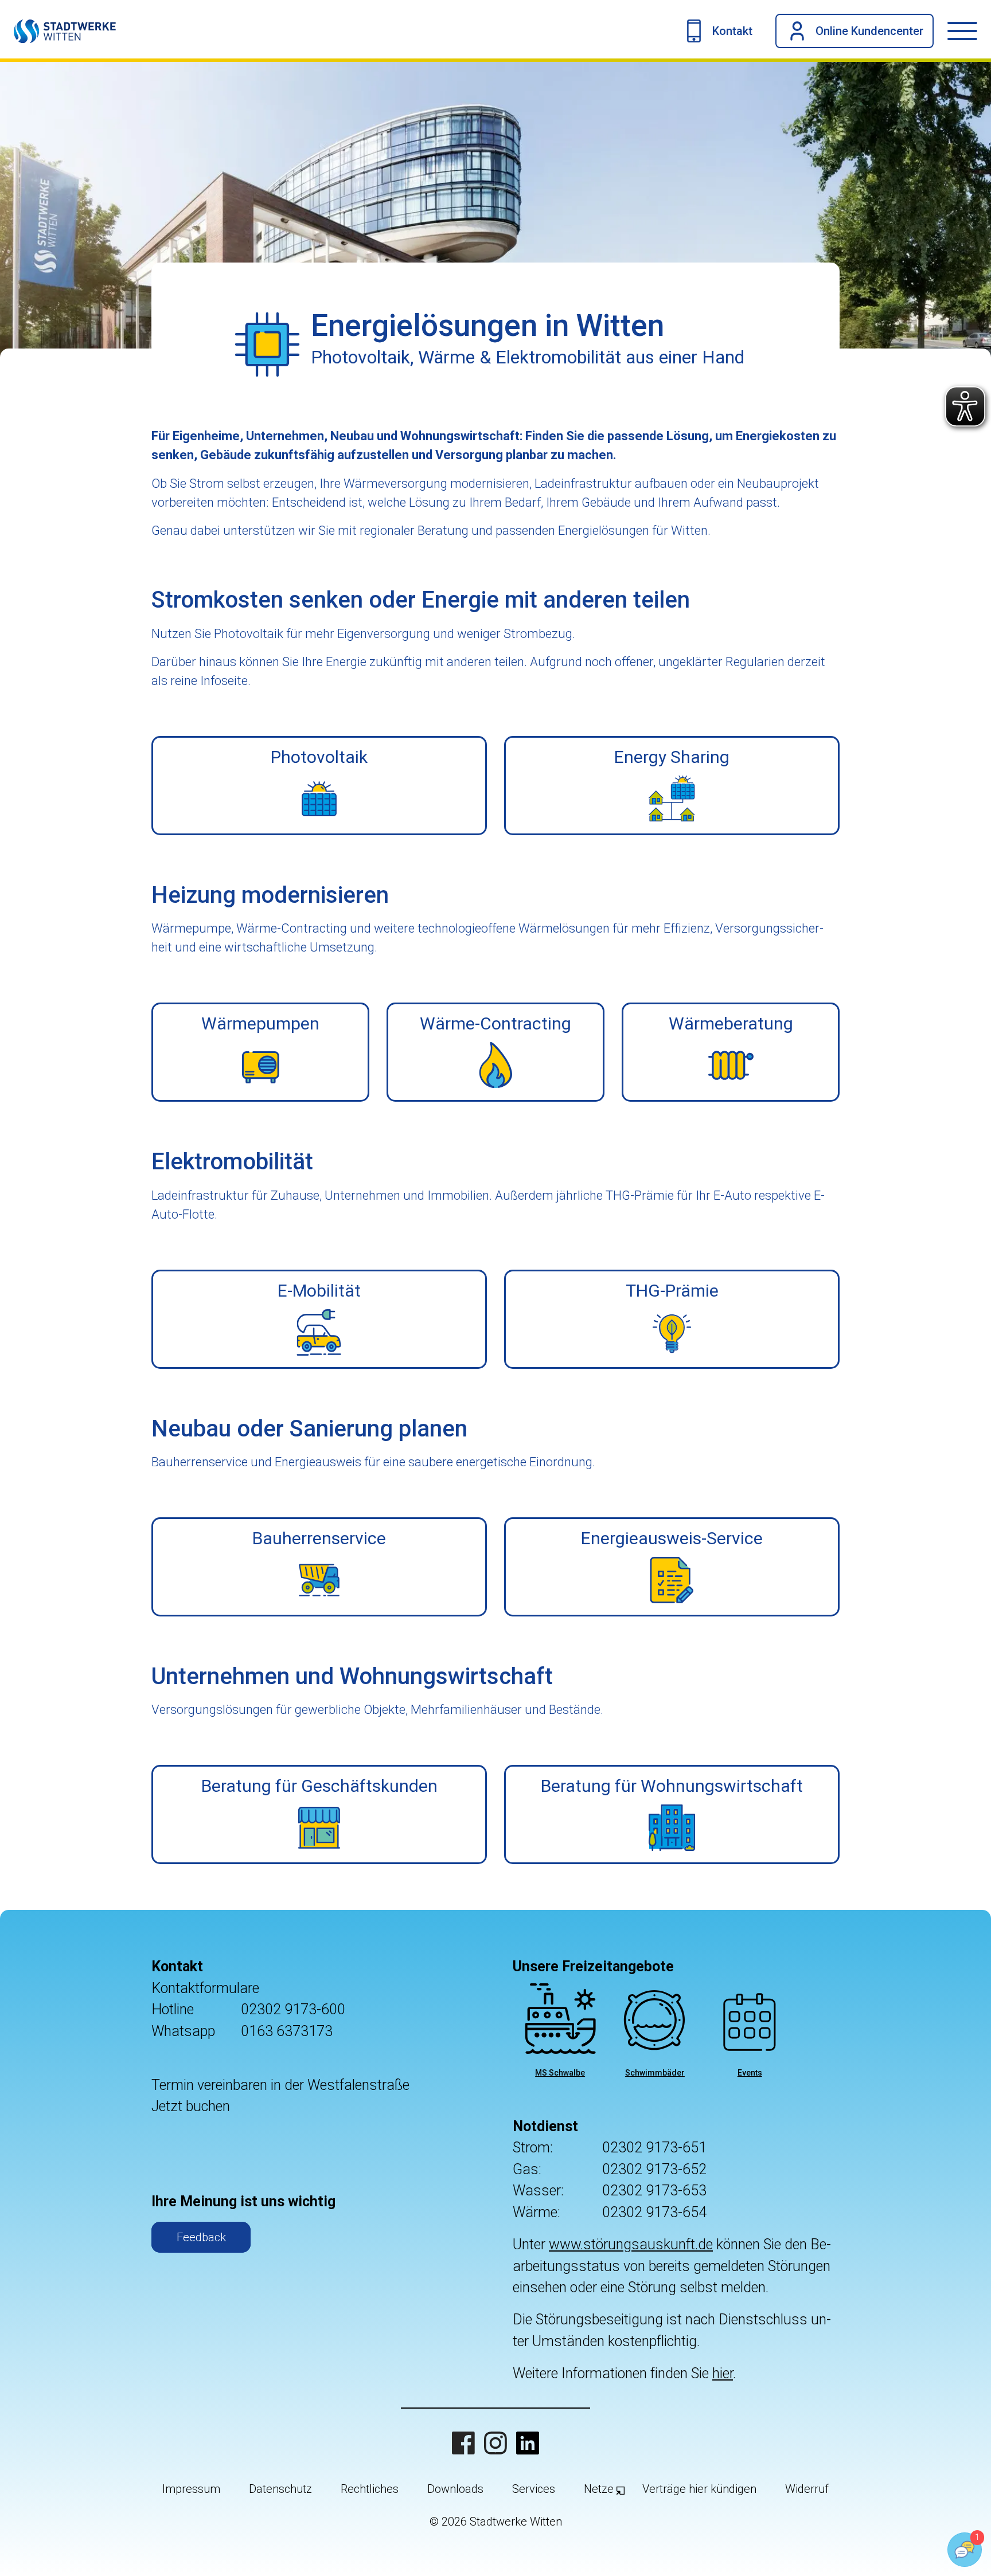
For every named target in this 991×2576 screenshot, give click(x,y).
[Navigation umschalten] (969, 31)
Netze (599, 2489)
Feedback (201, 2237)
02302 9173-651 (654, 2148)
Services (534, 2489)
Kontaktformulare (205, 1988)
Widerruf (807, 2489)
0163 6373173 (287, 2031)
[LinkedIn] (528, 2443)
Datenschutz (280, 2489)
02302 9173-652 (654, 2169)
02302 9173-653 (654, 2191)
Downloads (455, 2489)
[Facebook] (463, 2443)
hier (723, 2373)
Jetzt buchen (191, 2106)
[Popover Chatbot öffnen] (965, 2550)
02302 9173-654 (654, 2212)
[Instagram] (495, 2443)
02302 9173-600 (293, 2009)
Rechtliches (370, 2489)
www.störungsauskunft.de (631, 2244)
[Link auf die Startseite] (58, 31)
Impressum (191, 2489)
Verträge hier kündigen (699, 2489)
